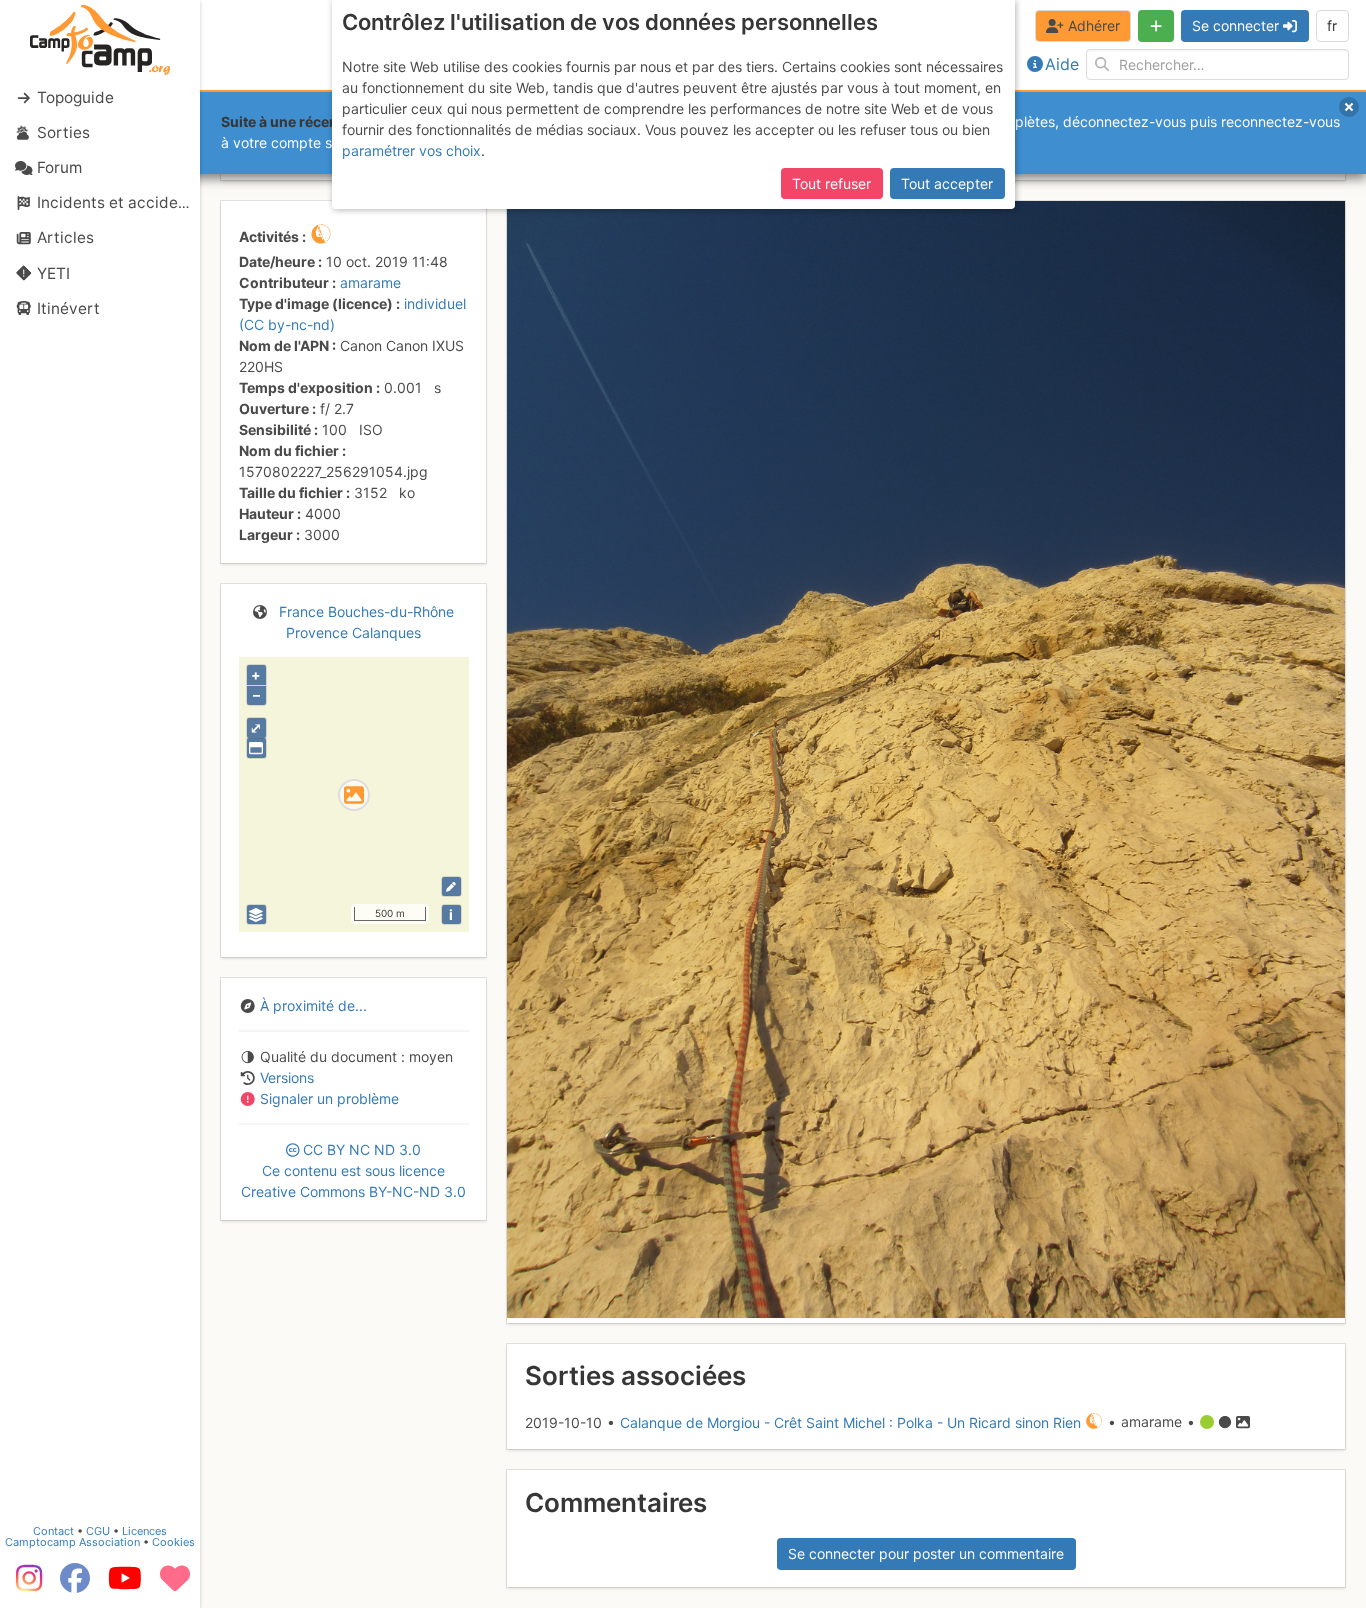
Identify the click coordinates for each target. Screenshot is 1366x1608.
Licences (144, 1531)
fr (1332, 25)
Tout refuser (831, 183)
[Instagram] (25, 1585)
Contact (53, 1531)
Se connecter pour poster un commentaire (926, 1553)
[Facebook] (75, 1585)
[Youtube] (125, 1585)
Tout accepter (947, 183)
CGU (98, 1531)
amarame (370, 282)
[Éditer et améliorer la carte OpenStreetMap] (451, 886)
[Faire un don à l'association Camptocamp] (175, 1585)
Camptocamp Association (72, 1542)
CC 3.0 (353, 1170)
